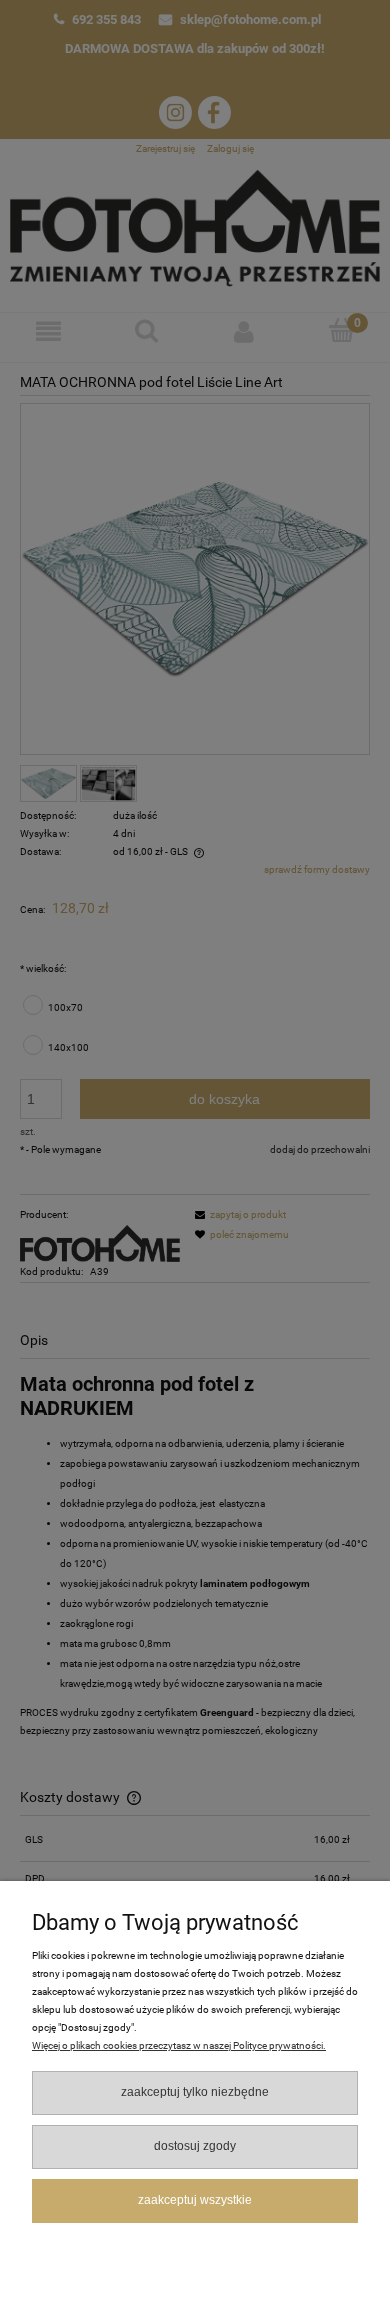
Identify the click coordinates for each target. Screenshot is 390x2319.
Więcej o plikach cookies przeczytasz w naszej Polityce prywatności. (179, 2045)
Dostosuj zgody (195, 2146)
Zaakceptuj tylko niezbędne (195, 2092)
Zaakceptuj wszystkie (195, 2200)
